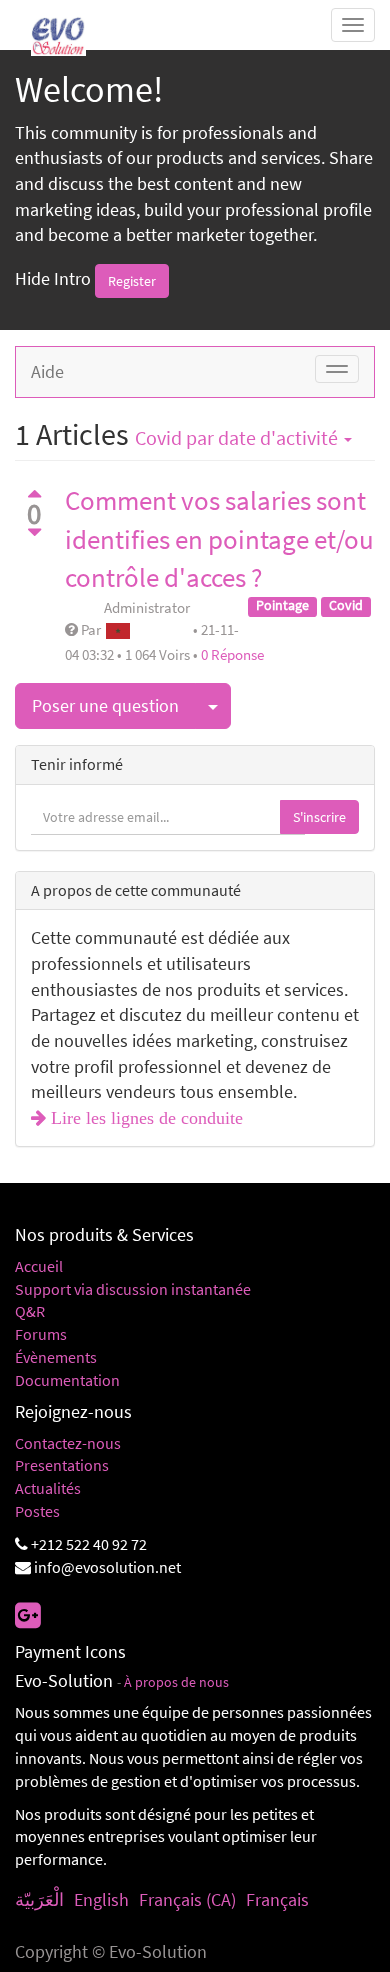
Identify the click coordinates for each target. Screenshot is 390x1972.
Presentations (62, 1465)
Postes (37, 1511)
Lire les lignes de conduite (144, 1118)
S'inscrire (319, 817)
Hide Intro (53, 278)
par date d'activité (238, 438)
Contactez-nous (68, 1443)
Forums (41, 1334)
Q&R (30, 1311)
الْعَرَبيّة (39, 1899)
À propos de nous (176, 1682)
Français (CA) (187, 1899)
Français (277, 1899)
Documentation (67, 1380)
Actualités (48, 1488)
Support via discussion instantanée (133, 1289)
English (101, 1899)
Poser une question (105, 705)
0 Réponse (232, 654)
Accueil (39, 1266)
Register (132, 281)
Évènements (56, 1357)
